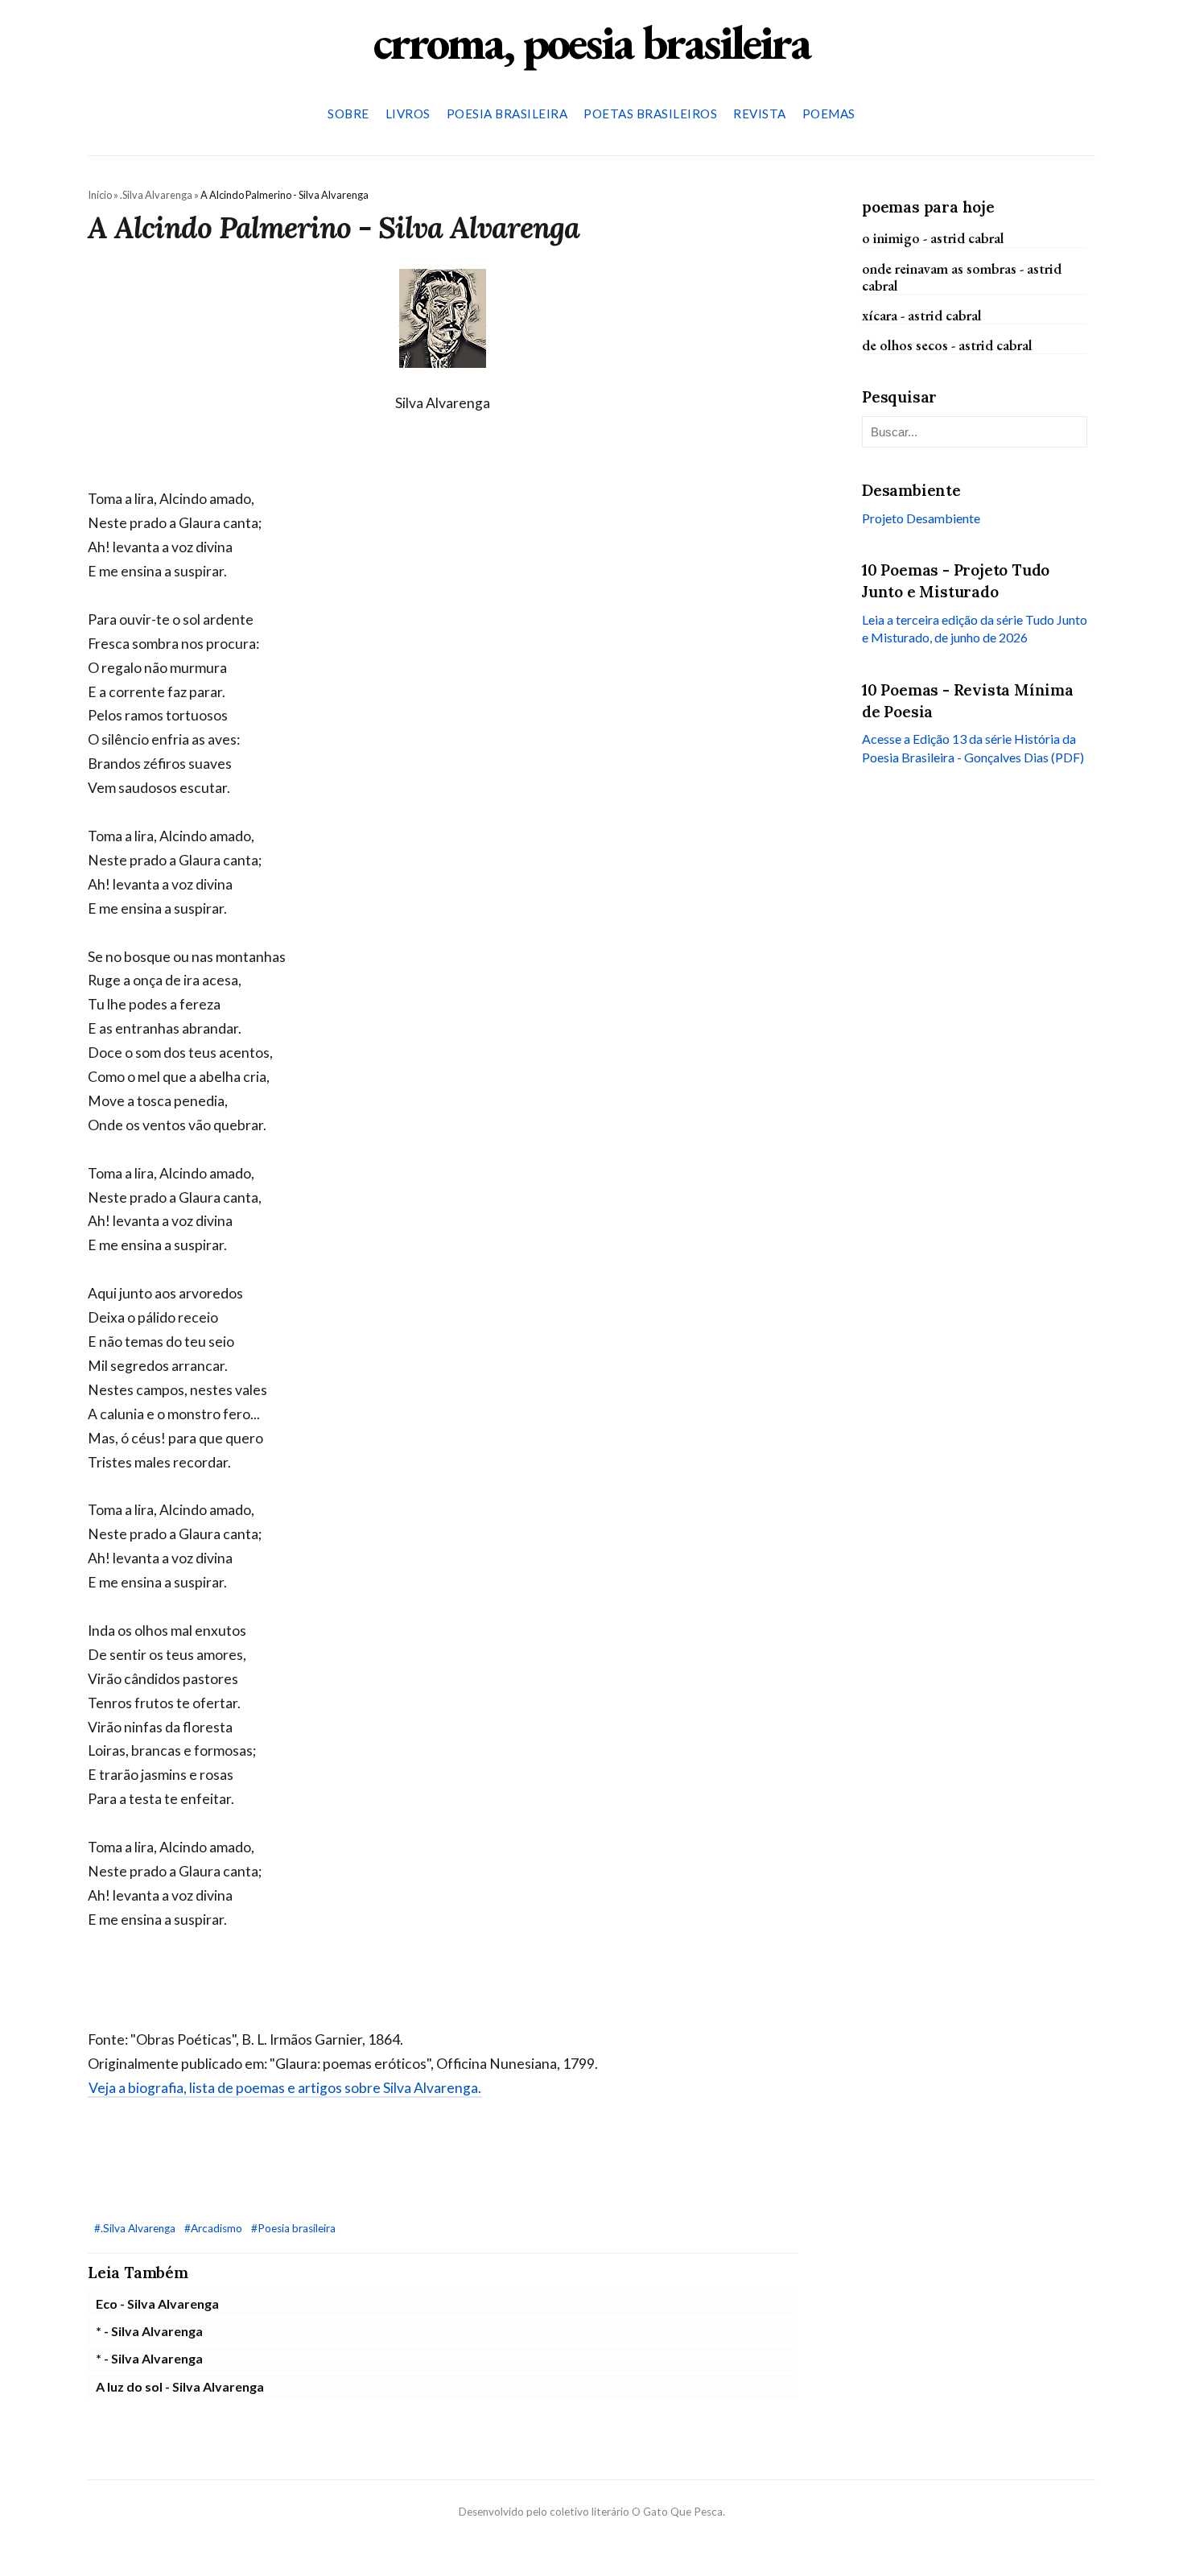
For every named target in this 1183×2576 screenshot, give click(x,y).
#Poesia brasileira (293, 2228)
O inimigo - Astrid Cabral (933, 238)
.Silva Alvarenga (156, 195)
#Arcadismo (214, 2228)
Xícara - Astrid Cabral (922, 315)
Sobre (348, 114)
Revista (760, 114)
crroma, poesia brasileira (591, 42)
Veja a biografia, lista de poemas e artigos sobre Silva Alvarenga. (285, 2088)
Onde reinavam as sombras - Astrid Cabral (962, 276)
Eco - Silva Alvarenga (157, 2304)
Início (100, 195)
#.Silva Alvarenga (136, 2228)
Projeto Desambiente (921, 518)
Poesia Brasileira (507, 114)
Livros (408, 114)
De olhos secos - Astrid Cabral (947, 345)
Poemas (829, 114)
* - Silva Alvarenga (149, 2331)
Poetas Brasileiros (650, 114)
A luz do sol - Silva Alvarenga (180, 2386)
